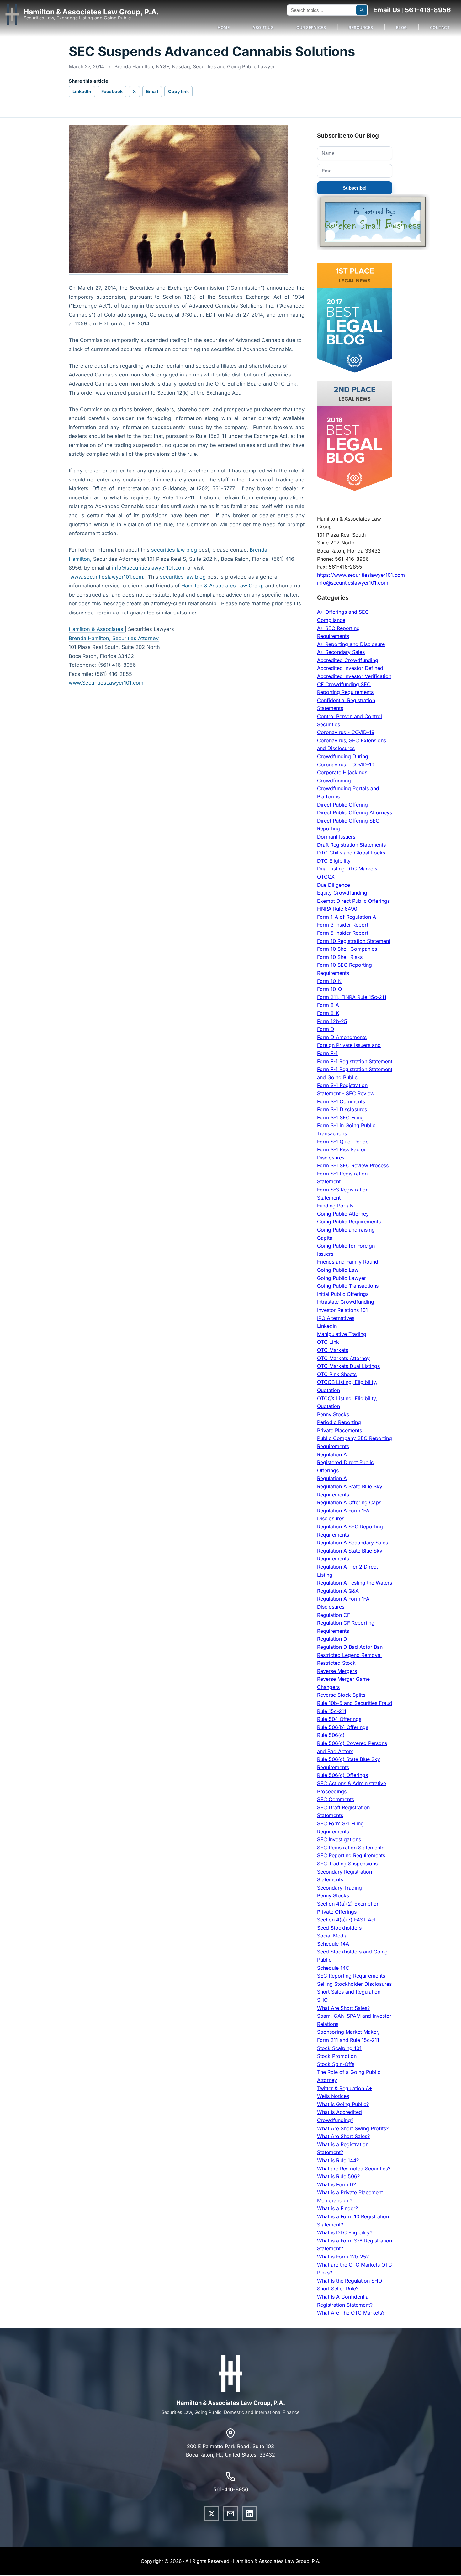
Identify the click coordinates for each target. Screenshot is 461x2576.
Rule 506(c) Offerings (342, 1775)
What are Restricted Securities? (354, 2169)
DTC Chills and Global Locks (351, 853)
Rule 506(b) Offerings (343, 1727)
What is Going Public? (343, 2104)
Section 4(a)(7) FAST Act (346, 1920)
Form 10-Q (329, 989)
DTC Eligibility (334, 861)
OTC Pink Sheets (337, 1374)
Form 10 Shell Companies (347, 949)
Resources (361, 27)
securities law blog (174, 550)
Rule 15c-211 (332, 1711)
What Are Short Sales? (343, 2008)
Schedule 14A (333, 1944)
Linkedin (327, 1326)
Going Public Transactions (348, 1286)
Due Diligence (334, 885)
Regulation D (332, 1639)
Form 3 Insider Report (343, 925)
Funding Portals (335, 1206)
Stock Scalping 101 (339, 2048)
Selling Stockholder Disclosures (354, 1984)
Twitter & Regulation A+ (345, 2088)
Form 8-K (328, 1013)
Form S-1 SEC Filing (340, 1117)
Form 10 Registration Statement (354, 941)
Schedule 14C (333, 1968)
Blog (402, 27)
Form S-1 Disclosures (342, 1109)
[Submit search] (362, 10)
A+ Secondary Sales (341, 652)
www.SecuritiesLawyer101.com (106, 683)
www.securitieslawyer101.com (107, 577)
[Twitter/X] (212, 2514)
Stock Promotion (337, 2056)
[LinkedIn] (249, 2514)
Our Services (311, 27)
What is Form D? (336, 2184)
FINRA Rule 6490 (337, 909)
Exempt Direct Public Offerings (353, 901)
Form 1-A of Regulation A (347, 917)
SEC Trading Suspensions (347, 1864)
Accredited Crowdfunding (348, 660)
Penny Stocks (333, 1414)
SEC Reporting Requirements (351, 1855)
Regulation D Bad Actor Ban (350, 1647)
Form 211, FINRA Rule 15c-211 (352, 997)
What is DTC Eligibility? (345, 2232)
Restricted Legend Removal (349, 1655)
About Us (263, 27)
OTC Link (328, 1342)
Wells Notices (333, 2096)
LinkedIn (82, 91)
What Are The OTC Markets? (351, 2313)
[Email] (230, 2514)
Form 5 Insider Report (343, 933)
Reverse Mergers (337, 1671)
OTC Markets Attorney (343, 1358)
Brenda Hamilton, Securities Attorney (114, 638)
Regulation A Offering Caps (349, 1502)
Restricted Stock (336, 1663)
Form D (326, 1029)
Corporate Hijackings (342, 772)
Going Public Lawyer (342, 1278)
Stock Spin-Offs (336, 2064)
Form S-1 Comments (341, 1101)
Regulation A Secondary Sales (352, 1543)
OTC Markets (333, 1350)
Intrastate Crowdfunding (346, 1302)
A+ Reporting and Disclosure (351, 644)
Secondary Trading (339, 1888)
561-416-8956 (428, 10)
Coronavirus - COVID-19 (346, 732)
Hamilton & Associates (97, 629)
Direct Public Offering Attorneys (355, 812)
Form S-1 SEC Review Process (353, 1165)
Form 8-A (328, 1005)
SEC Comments (336, 1799)
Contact (440, 27)
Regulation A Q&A (338, 1591)
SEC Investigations (339, 1839)
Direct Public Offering (342, 805)
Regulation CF (334, 1615)
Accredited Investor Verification (354, 676)
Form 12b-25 (332, 1021)
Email (152, 91)
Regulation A (332, 1454)
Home (224, 27)
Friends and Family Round (348, 1262)
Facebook (112, 91)
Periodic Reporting (339, 1422)
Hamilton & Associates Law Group (223, 586)
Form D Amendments (342, 1037)
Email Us (387, 10)
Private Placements (339, 1430)
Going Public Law (338, 1270)
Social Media (332, 1936)
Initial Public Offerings (343, 1294)
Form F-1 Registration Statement (355, 1061)
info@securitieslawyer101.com (149, 568)
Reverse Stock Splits (341, 1695)
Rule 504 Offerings (339, 1719)
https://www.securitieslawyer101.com (361, 575)
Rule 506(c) (331, 1735)
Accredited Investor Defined (350, 668)
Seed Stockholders (339, 1928)
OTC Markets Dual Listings (348, 1366)
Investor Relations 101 (342, 1310)
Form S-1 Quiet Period (343, 1142)
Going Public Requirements (349, 1222)
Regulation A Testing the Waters (355, 1583)
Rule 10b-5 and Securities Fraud (355, 1703)
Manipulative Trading (342, 1334)
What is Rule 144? (338, 2160)
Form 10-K (329, 981)
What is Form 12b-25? (343, 2257)
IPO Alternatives (336, 1318)
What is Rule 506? (338, 2176)
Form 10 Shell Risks (340, 957)
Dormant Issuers (336, 837)
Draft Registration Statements (351, 845)
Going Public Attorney (343, 1214)
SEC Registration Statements (351, 1848)
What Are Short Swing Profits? (353, 2128)
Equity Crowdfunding (342, 893)
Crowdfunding (334, 781)
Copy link (178, 91)
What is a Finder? (337, 2208)
